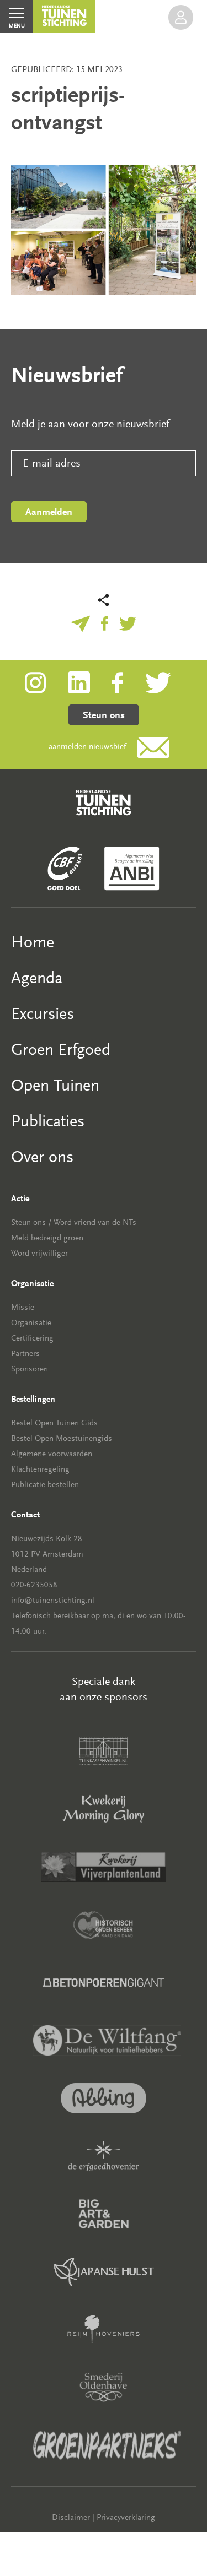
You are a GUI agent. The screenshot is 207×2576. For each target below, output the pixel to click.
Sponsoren (30, 1369)
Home (33, 942)
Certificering (32, 1338)
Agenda (37, 978)
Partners (25, 1354)
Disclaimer (71, 2517)
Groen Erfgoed (61, 1050)
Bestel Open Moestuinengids (62, 1438)
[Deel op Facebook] (105, 622)
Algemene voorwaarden (52, 1454)
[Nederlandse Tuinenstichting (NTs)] (64, 17)
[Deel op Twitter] (128, 622)
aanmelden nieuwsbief (87, 747)
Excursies (43, 1014)
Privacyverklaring (126, 2517)
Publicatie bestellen (45, 1485)
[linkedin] (90, 682)
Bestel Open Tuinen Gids (54, 1423)
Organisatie (31, 1323)
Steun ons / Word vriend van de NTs (74, 1222)
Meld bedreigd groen (47, 1238)
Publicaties (48, 1121)
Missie (23, 1307)
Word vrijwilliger (39, 1253)
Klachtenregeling (40, 1469)
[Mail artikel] (81, 622)
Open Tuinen (55, 1085)
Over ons (42, 1157)
